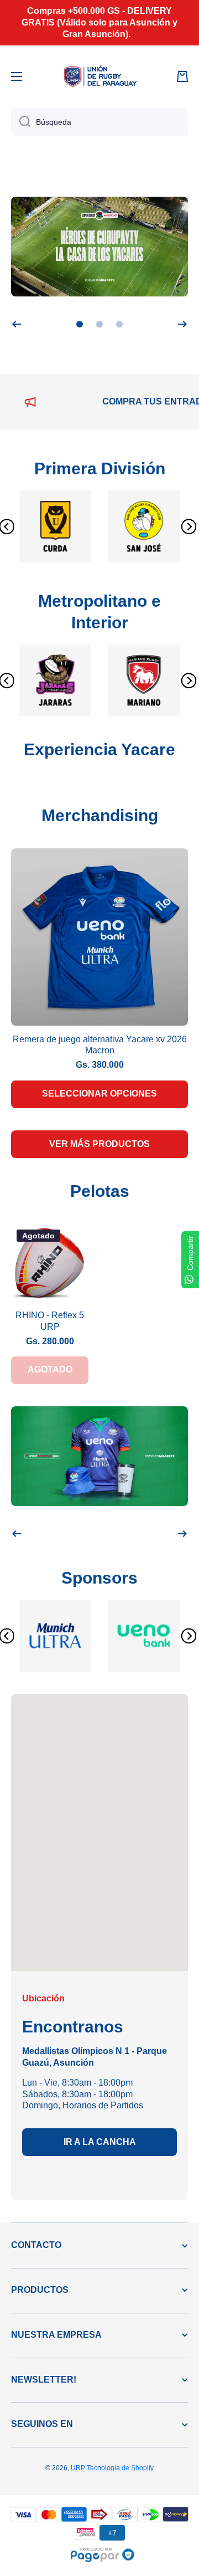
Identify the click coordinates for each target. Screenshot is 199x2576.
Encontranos (73, 2027)
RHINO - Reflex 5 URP (50, 1321)
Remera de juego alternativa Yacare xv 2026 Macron (100, 1045)
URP (78, 2468)
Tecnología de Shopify (120, 2468)
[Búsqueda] (21, 122)
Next (185, 526)
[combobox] (99, 122)
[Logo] (99, 76)
